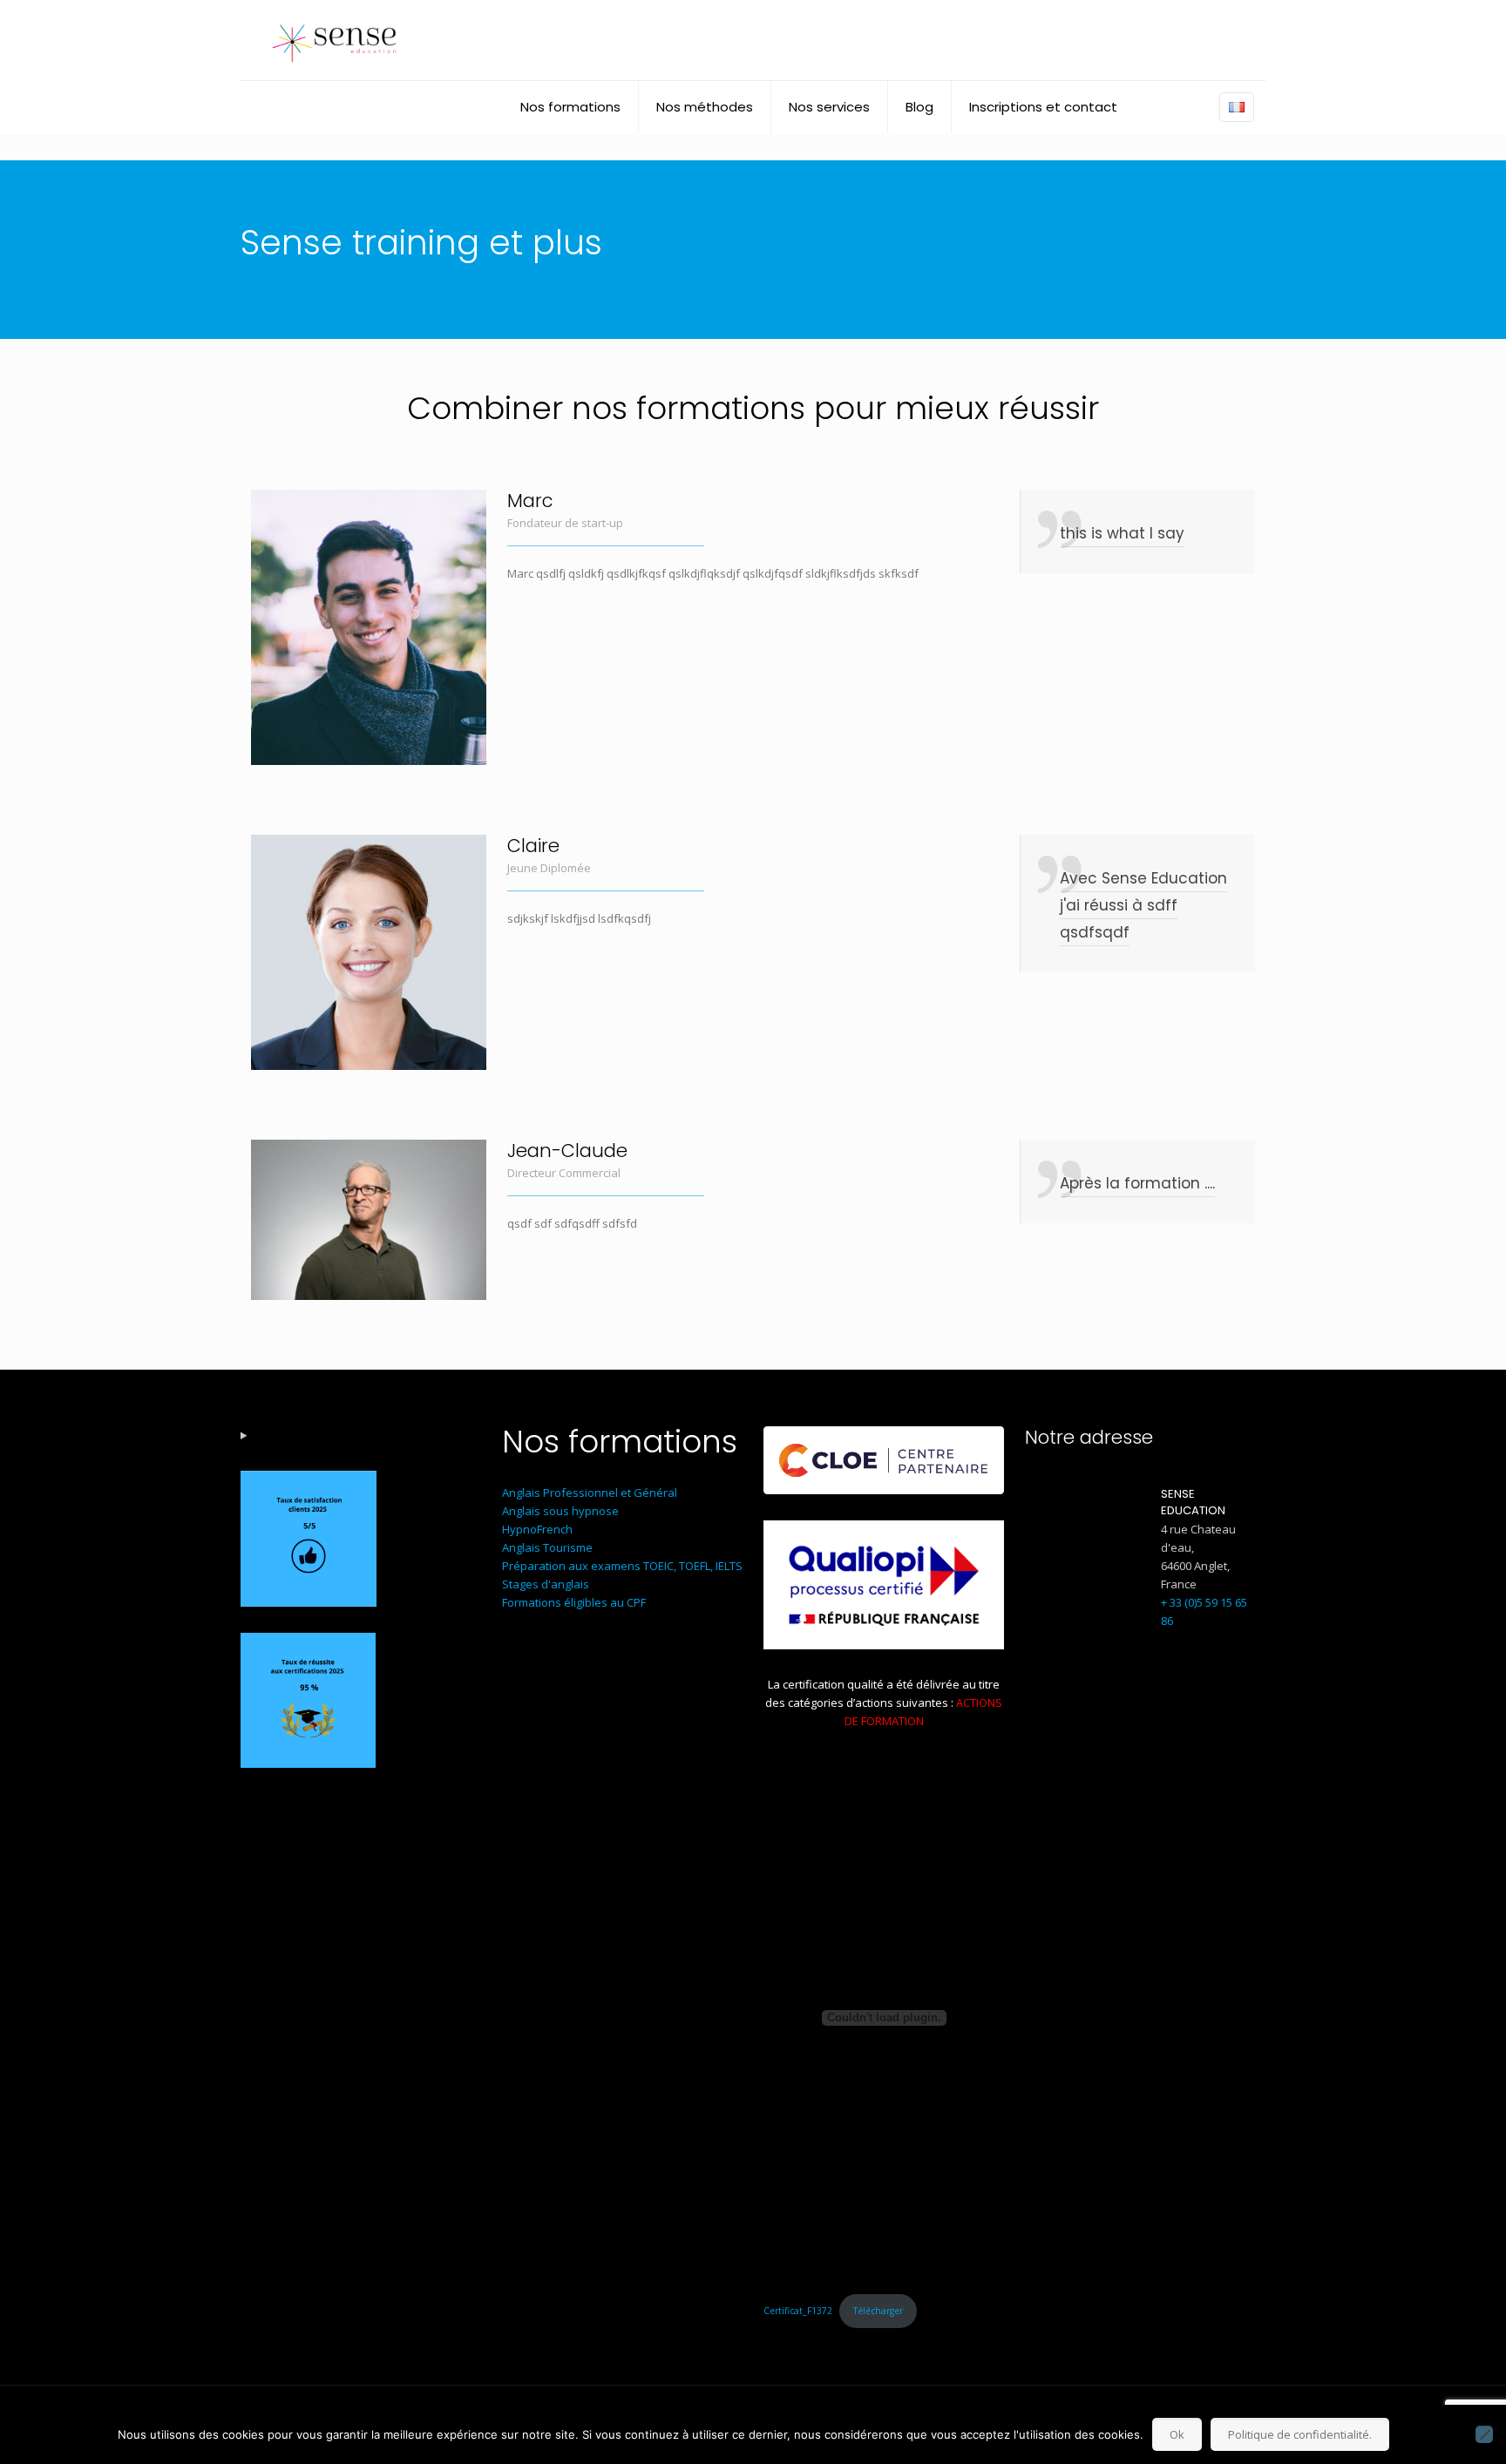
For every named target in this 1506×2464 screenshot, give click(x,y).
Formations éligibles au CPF (574, 1602)
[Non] (1484, 2434)
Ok (1177, 2434)
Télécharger (878, 2311)
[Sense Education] (335, 40)
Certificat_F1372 (798, 2311)
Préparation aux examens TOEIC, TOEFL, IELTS (622, 1566)
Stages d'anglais (546, 1584)
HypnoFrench (537, 1529)
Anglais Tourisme (547, 1547)
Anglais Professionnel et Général (590, 1493)
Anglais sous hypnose (560, 1511)
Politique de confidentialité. (1300, 2434)
